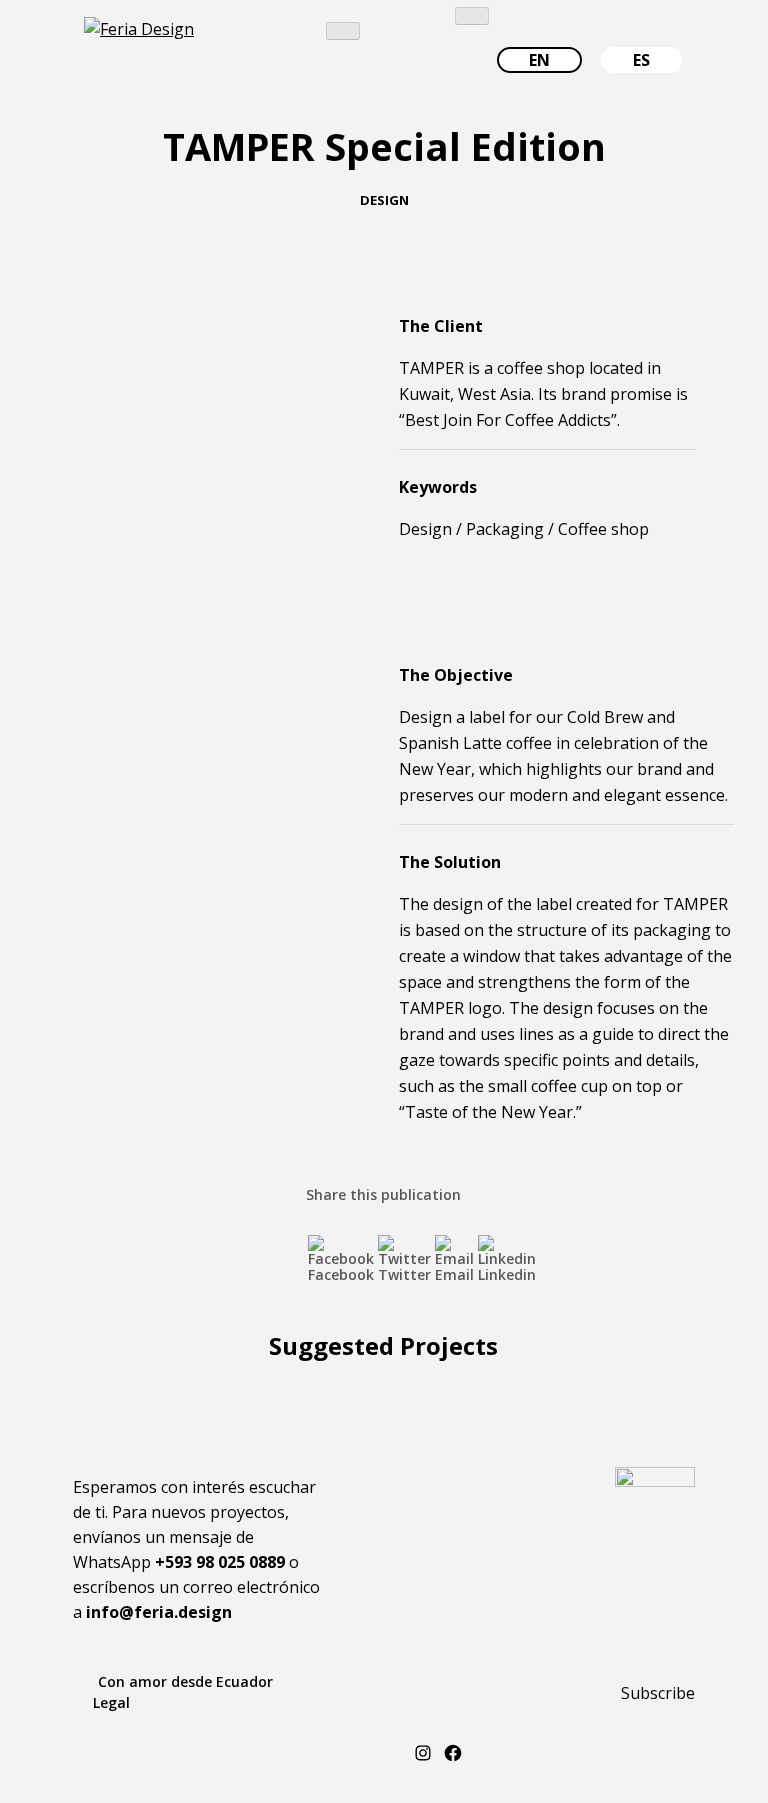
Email (454, 1274)
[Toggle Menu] (343, 31)
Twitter (404, 1274)
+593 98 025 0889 (220, 1562)
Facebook (341, 1274)
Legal (111, 1702)
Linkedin (507, 1274)
